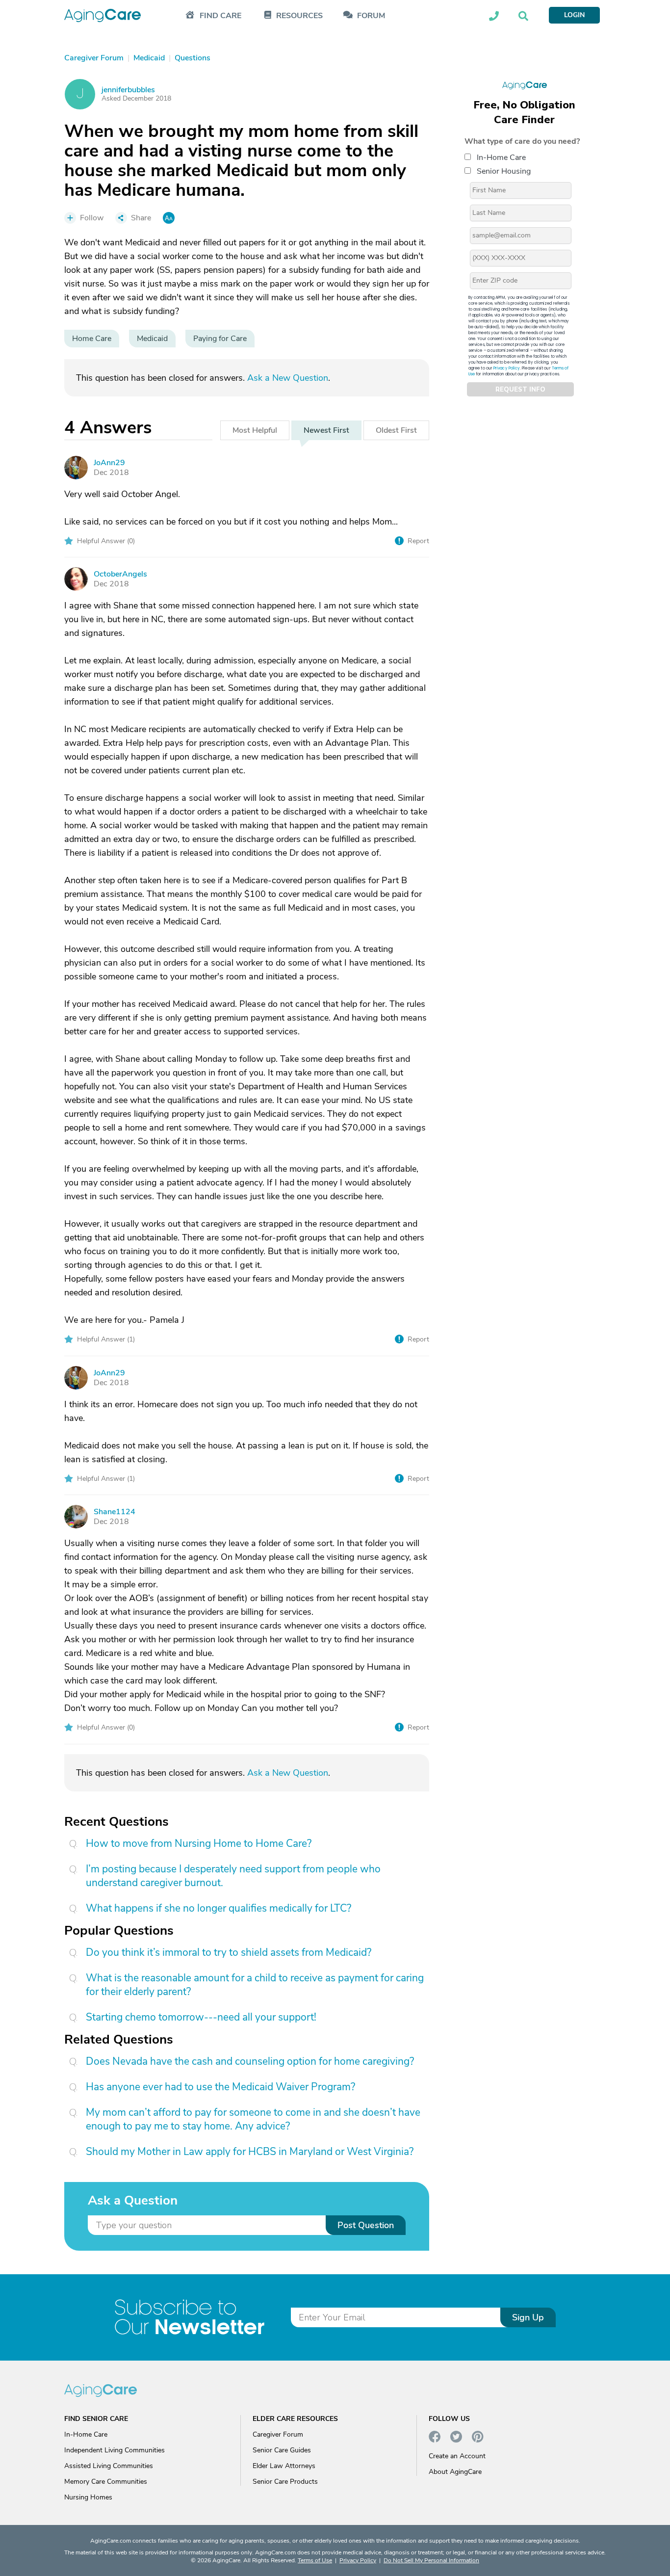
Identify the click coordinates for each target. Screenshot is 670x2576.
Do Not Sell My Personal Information (431, 2560)
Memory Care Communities (106, 2482)
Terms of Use (315, 2560)
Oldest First (396, 430)
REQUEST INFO (520, 390)
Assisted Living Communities (109, 2466)
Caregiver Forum (278, 2434)
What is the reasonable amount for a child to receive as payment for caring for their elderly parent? (255, 1985)
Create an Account (457, 2456)
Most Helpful (255, 430)
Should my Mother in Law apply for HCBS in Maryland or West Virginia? (250, 2152)
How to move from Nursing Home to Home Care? (199, 1843)
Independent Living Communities (115, 2450)
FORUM (371, 16)
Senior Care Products (285, 2482)
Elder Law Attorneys (284, 2466)
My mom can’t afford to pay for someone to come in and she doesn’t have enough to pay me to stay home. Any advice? (253, 2119)
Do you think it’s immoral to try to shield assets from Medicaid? (229, 1952)
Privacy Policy (507, 368)
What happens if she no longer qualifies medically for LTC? (219, 1908)
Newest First (326, 430)
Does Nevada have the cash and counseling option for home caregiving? (250, 2061)
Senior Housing (504, 171)
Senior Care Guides (282, 2450)
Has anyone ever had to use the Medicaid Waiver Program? (220, 2087)
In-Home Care (501, 158)
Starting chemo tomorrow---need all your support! (201, 2017)
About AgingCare (455, 2472)
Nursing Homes (88, 2497)
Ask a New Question (288, 378)
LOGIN (574, 15)
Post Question (366, 2225)
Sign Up (528, 2317)
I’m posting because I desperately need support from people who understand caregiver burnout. (233, 1876)
